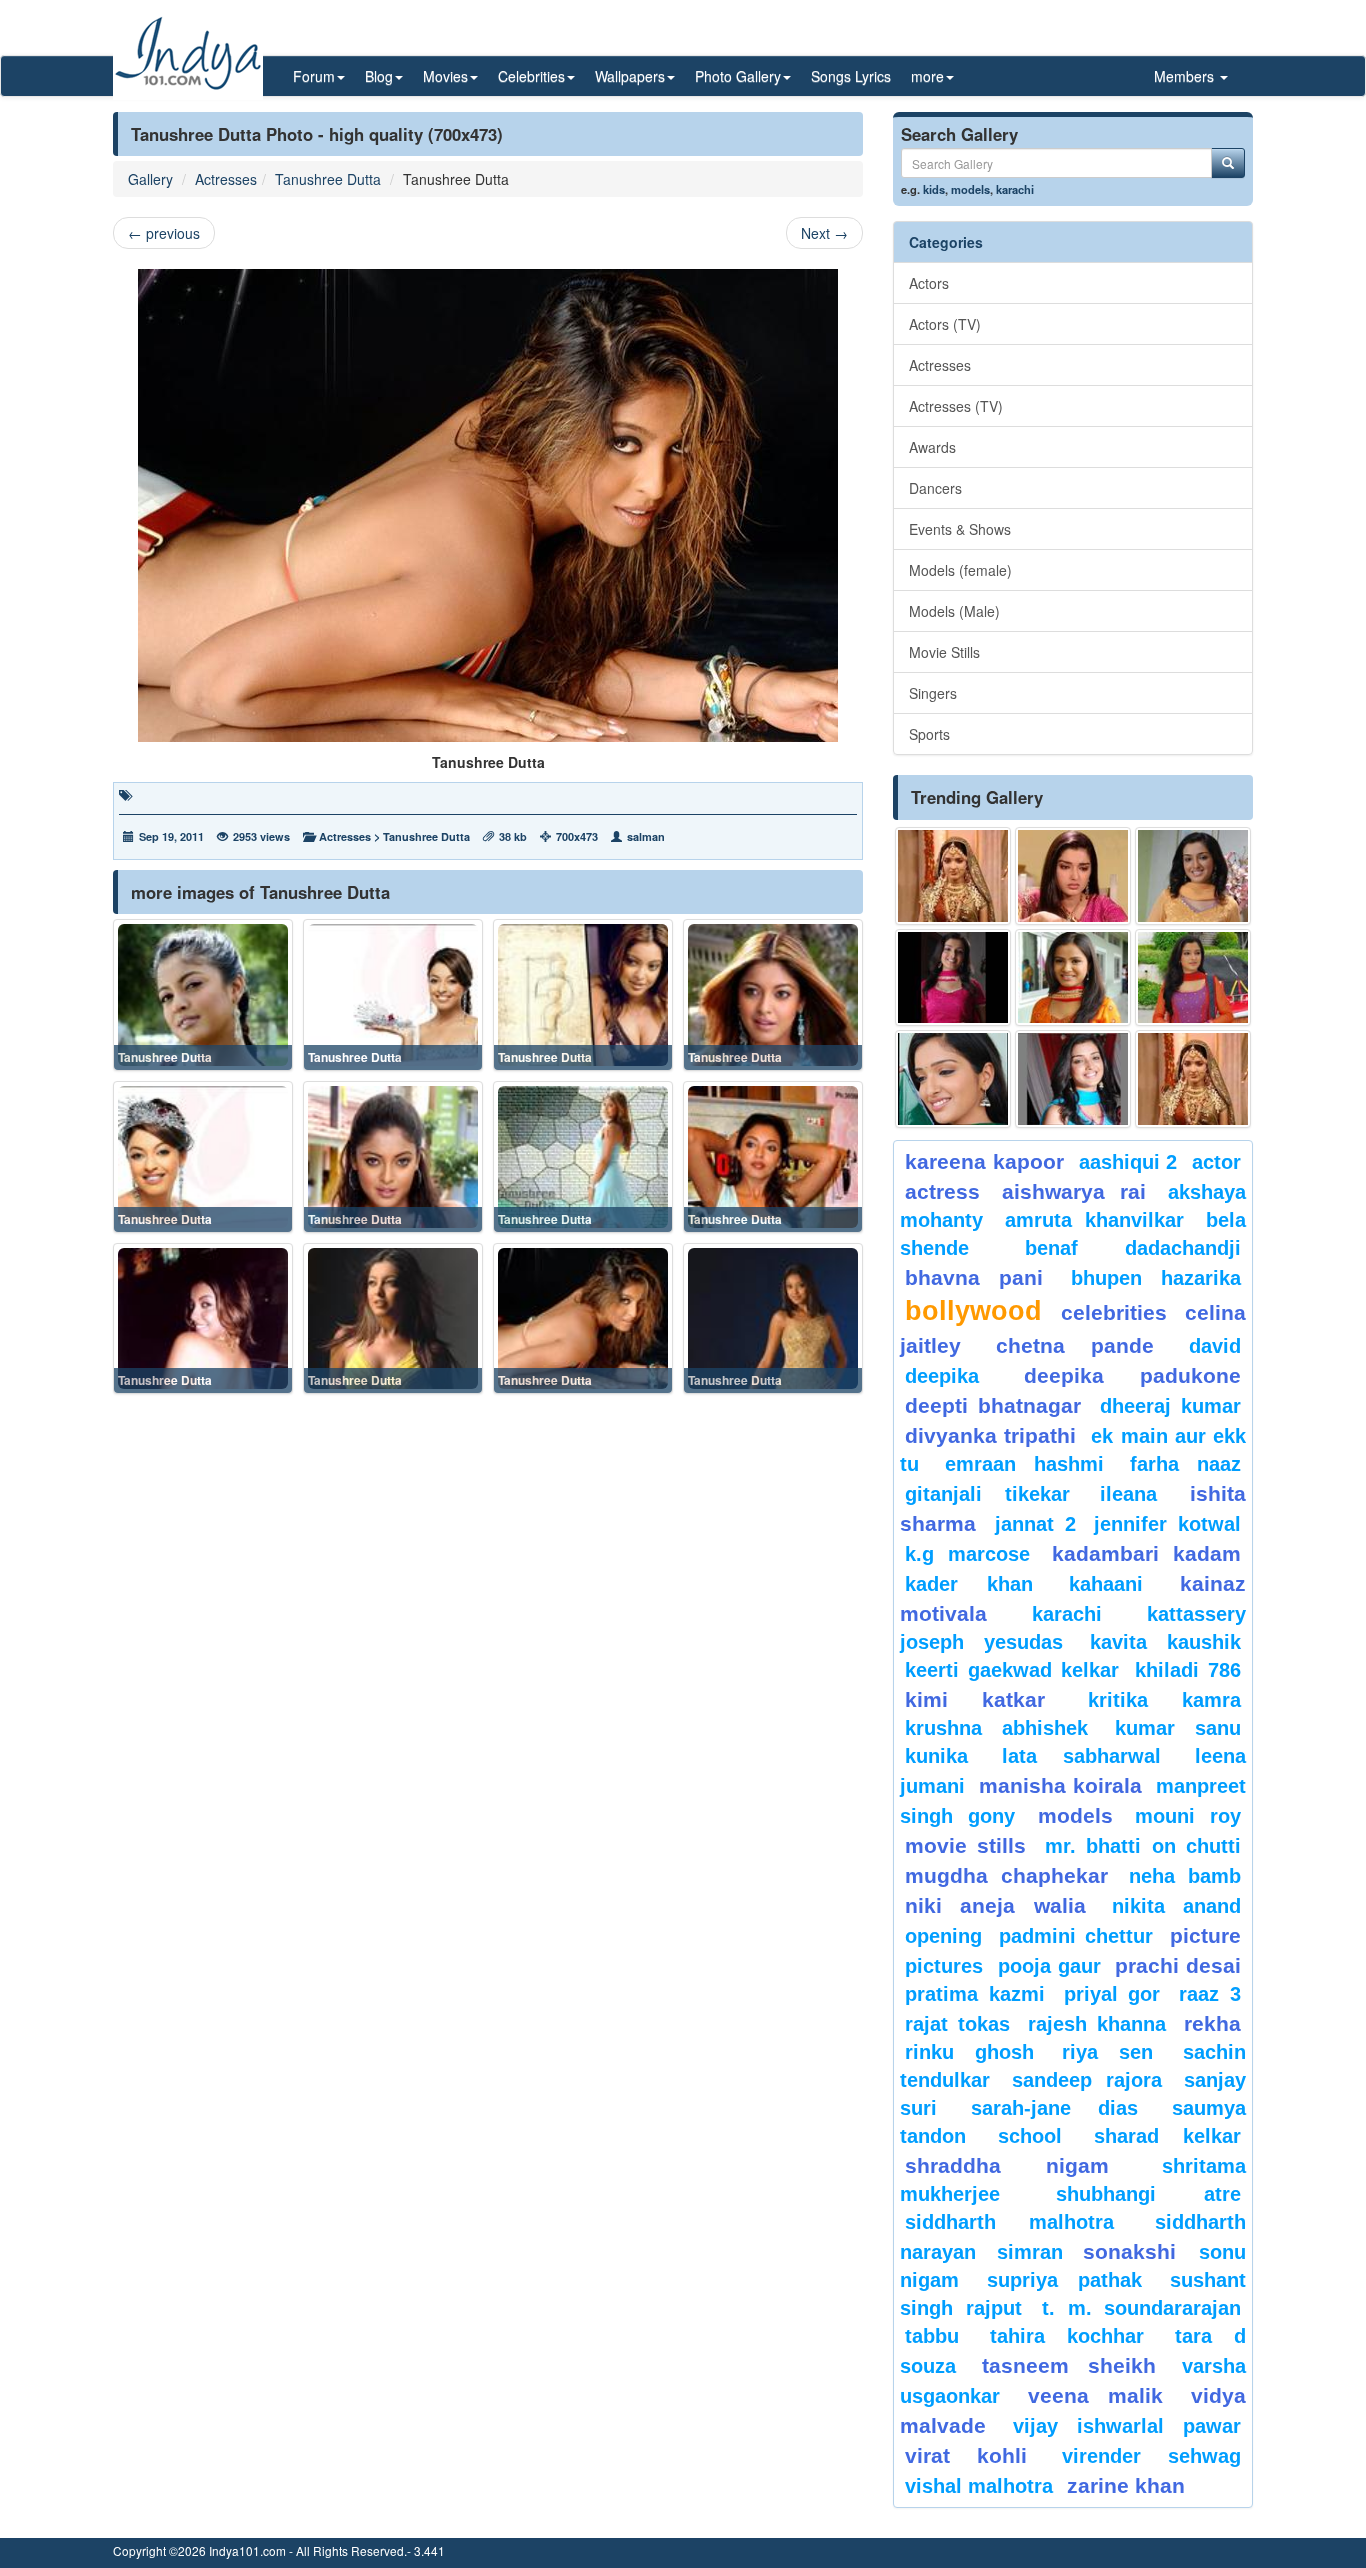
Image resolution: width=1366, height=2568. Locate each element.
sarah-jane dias (1054, 2108)
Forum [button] (314, 76)
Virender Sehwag (1151, 2456)
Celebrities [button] (531, 76)
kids (934, 189)
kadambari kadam (1146, 1553)
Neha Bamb (1185, 1876)
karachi (1015, 189)
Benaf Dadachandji (1133, 1248)
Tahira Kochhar (1067, 2336)
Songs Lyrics (851, 76)
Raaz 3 (1210, 1994)
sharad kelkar (1167, 2136)
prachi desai (1178, 1965)
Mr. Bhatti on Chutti (1143, 1846)
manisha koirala (1060, 1785)
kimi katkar (975, 1699)
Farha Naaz (1185, 1464)
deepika (942, 1376)
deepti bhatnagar (993, 1405)
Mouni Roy (1188, 1816)
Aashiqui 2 (1128, 1162)
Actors (929, 283)
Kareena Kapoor (984, 1161)
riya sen (1117, 2052)
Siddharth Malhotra (1009, 2222)
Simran (1030, 2252)
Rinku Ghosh (969, 2052)
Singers (933, 693)
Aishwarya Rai (1073, 1191)
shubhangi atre (1148, 2194)
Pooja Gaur (1049, 1966)
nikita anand (1176, 1906)
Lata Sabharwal (1081, 1756)
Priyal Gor (1112, 1994)
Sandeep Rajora (1087, 2080)
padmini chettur (1076, 1936)
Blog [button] (379, 76)
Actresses (226, 179)
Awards (932, 447)
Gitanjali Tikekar (987, 1494)
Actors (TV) (945, 324)
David (1215, 1346)
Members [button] (1186, 76)
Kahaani (1106, 1584)
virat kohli (966, 2455)
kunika (936, 1756)
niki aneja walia (995, 1905)
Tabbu (932, 2336)
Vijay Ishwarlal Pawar (1127, 2426)
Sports (929, 734)
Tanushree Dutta (328, 179)
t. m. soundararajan (1141, 2308)
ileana (1140, 1494)
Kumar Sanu (1178, 1728)
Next (824, 233)
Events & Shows (960, 529)
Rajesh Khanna (1097, 2024)
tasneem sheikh (1068, 2365)
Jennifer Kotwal (1167, 1524)
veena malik (1096, 2395)
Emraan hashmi (1024, 1464)
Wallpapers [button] (630, 76)
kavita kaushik (1165, 1642)
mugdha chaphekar (1006, 1875)
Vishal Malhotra (979, 2486)
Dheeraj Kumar (1170, 1406)
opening (943, 1936)
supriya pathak (1064, 2280)
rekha (1212, 2023)
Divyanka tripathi (990, 1435)
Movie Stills (944, 652)
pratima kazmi (975, 1994)
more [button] (927, 76)
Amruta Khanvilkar (1095, 1220)
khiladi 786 (1188, 1670)
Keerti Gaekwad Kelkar (1012, 1670)
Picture (1205, 1935)
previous (164, 233)
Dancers (935, 488)
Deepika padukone (1133, 1375)
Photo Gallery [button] (738, 76)
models (970, 189)
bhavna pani (974, 1277)
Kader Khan (969, 1584)
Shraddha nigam (1007, 2165)
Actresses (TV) (956, 406)
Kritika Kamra (1164, 1700)
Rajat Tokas (957, 2024)
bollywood (973, 1311)
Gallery (150, 179)
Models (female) (960, 570)
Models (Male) (954, 611)
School (1030, 2136)
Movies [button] (445, 76)
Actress (942, 1191)
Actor (1216, 1162)
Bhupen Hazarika (1156, 1278)
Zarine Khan (1126, 2485)
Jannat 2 (1035, 1524)
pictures (944, 1966)
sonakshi (1136, 2251)
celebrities (1114, 1312)
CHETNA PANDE (1075, 1345)
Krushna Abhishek (996, 1728)
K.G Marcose (967, 1554)
